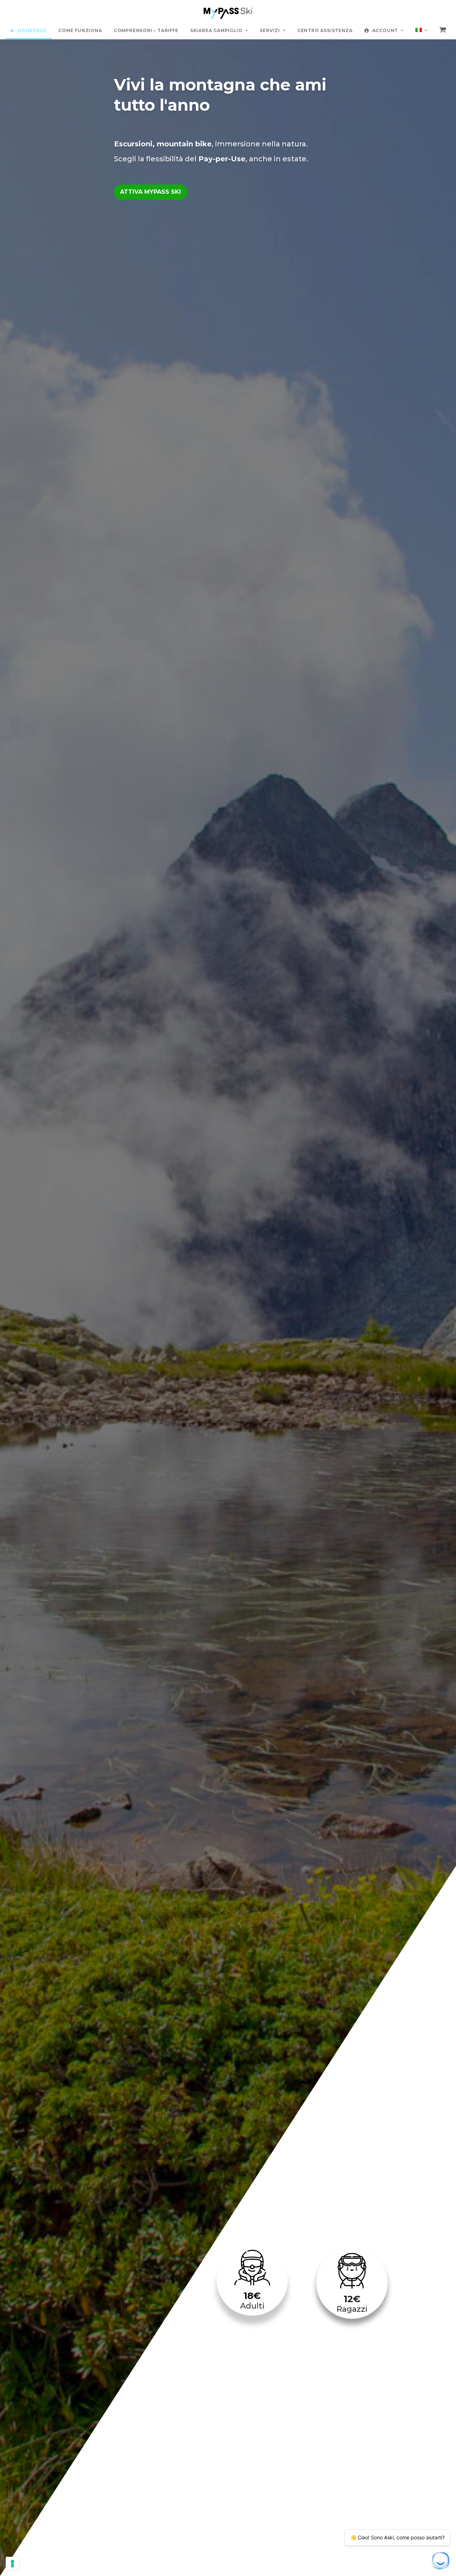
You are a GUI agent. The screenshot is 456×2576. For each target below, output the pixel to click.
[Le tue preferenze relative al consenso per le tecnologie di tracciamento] (12, 2564)
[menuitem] (421, 30)
